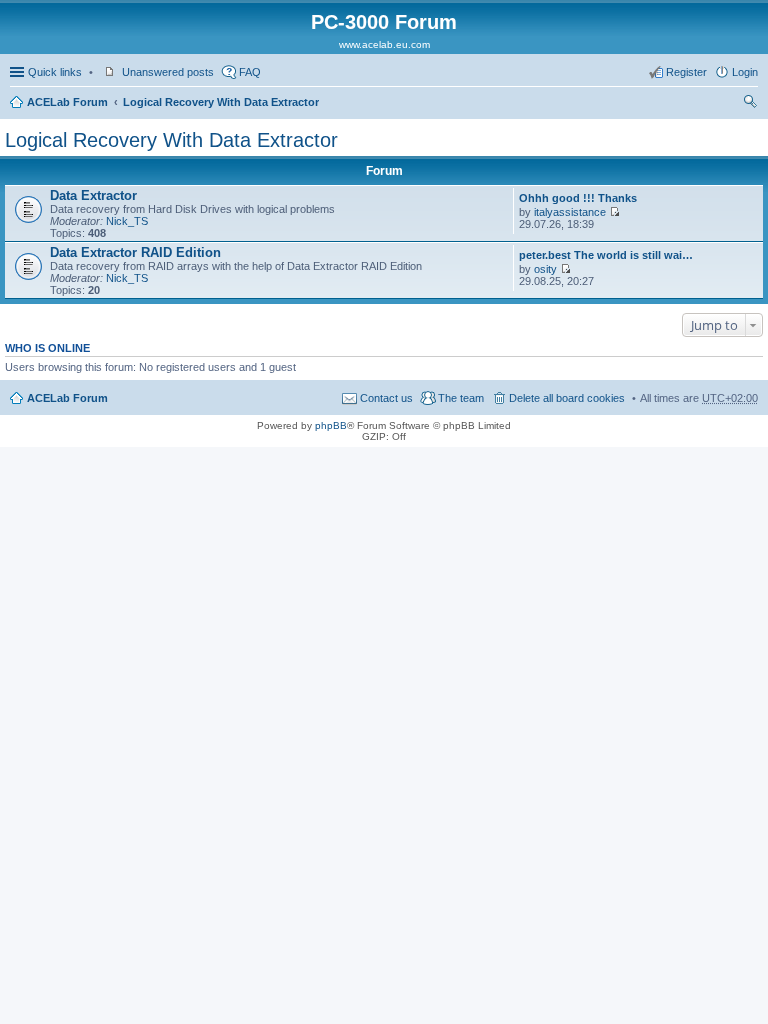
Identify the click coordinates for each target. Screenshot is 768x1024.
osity (545, 269)
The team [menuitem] (461, 398)
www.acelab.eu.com (384, 44)
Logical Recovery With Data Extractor (221, 102)
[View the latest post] (614, 212)
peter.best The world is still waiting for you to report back (606, 255)
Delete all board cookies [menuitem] (567, 398)
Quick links (55, 72)
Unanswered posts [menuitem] (168, 72)
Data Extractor (93, 195)
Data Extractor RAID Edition (135, 252)
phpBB (331, 425)
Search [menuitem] (750, 104)
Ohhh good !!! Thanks (578, 198)
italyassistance (570, 212)
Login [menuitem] (745, 72)
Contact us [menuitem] (386, 398)
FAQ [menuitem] (250, 72)
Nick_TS (127, 221)
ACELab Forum (67, 102)
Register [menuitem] (686, 72)
